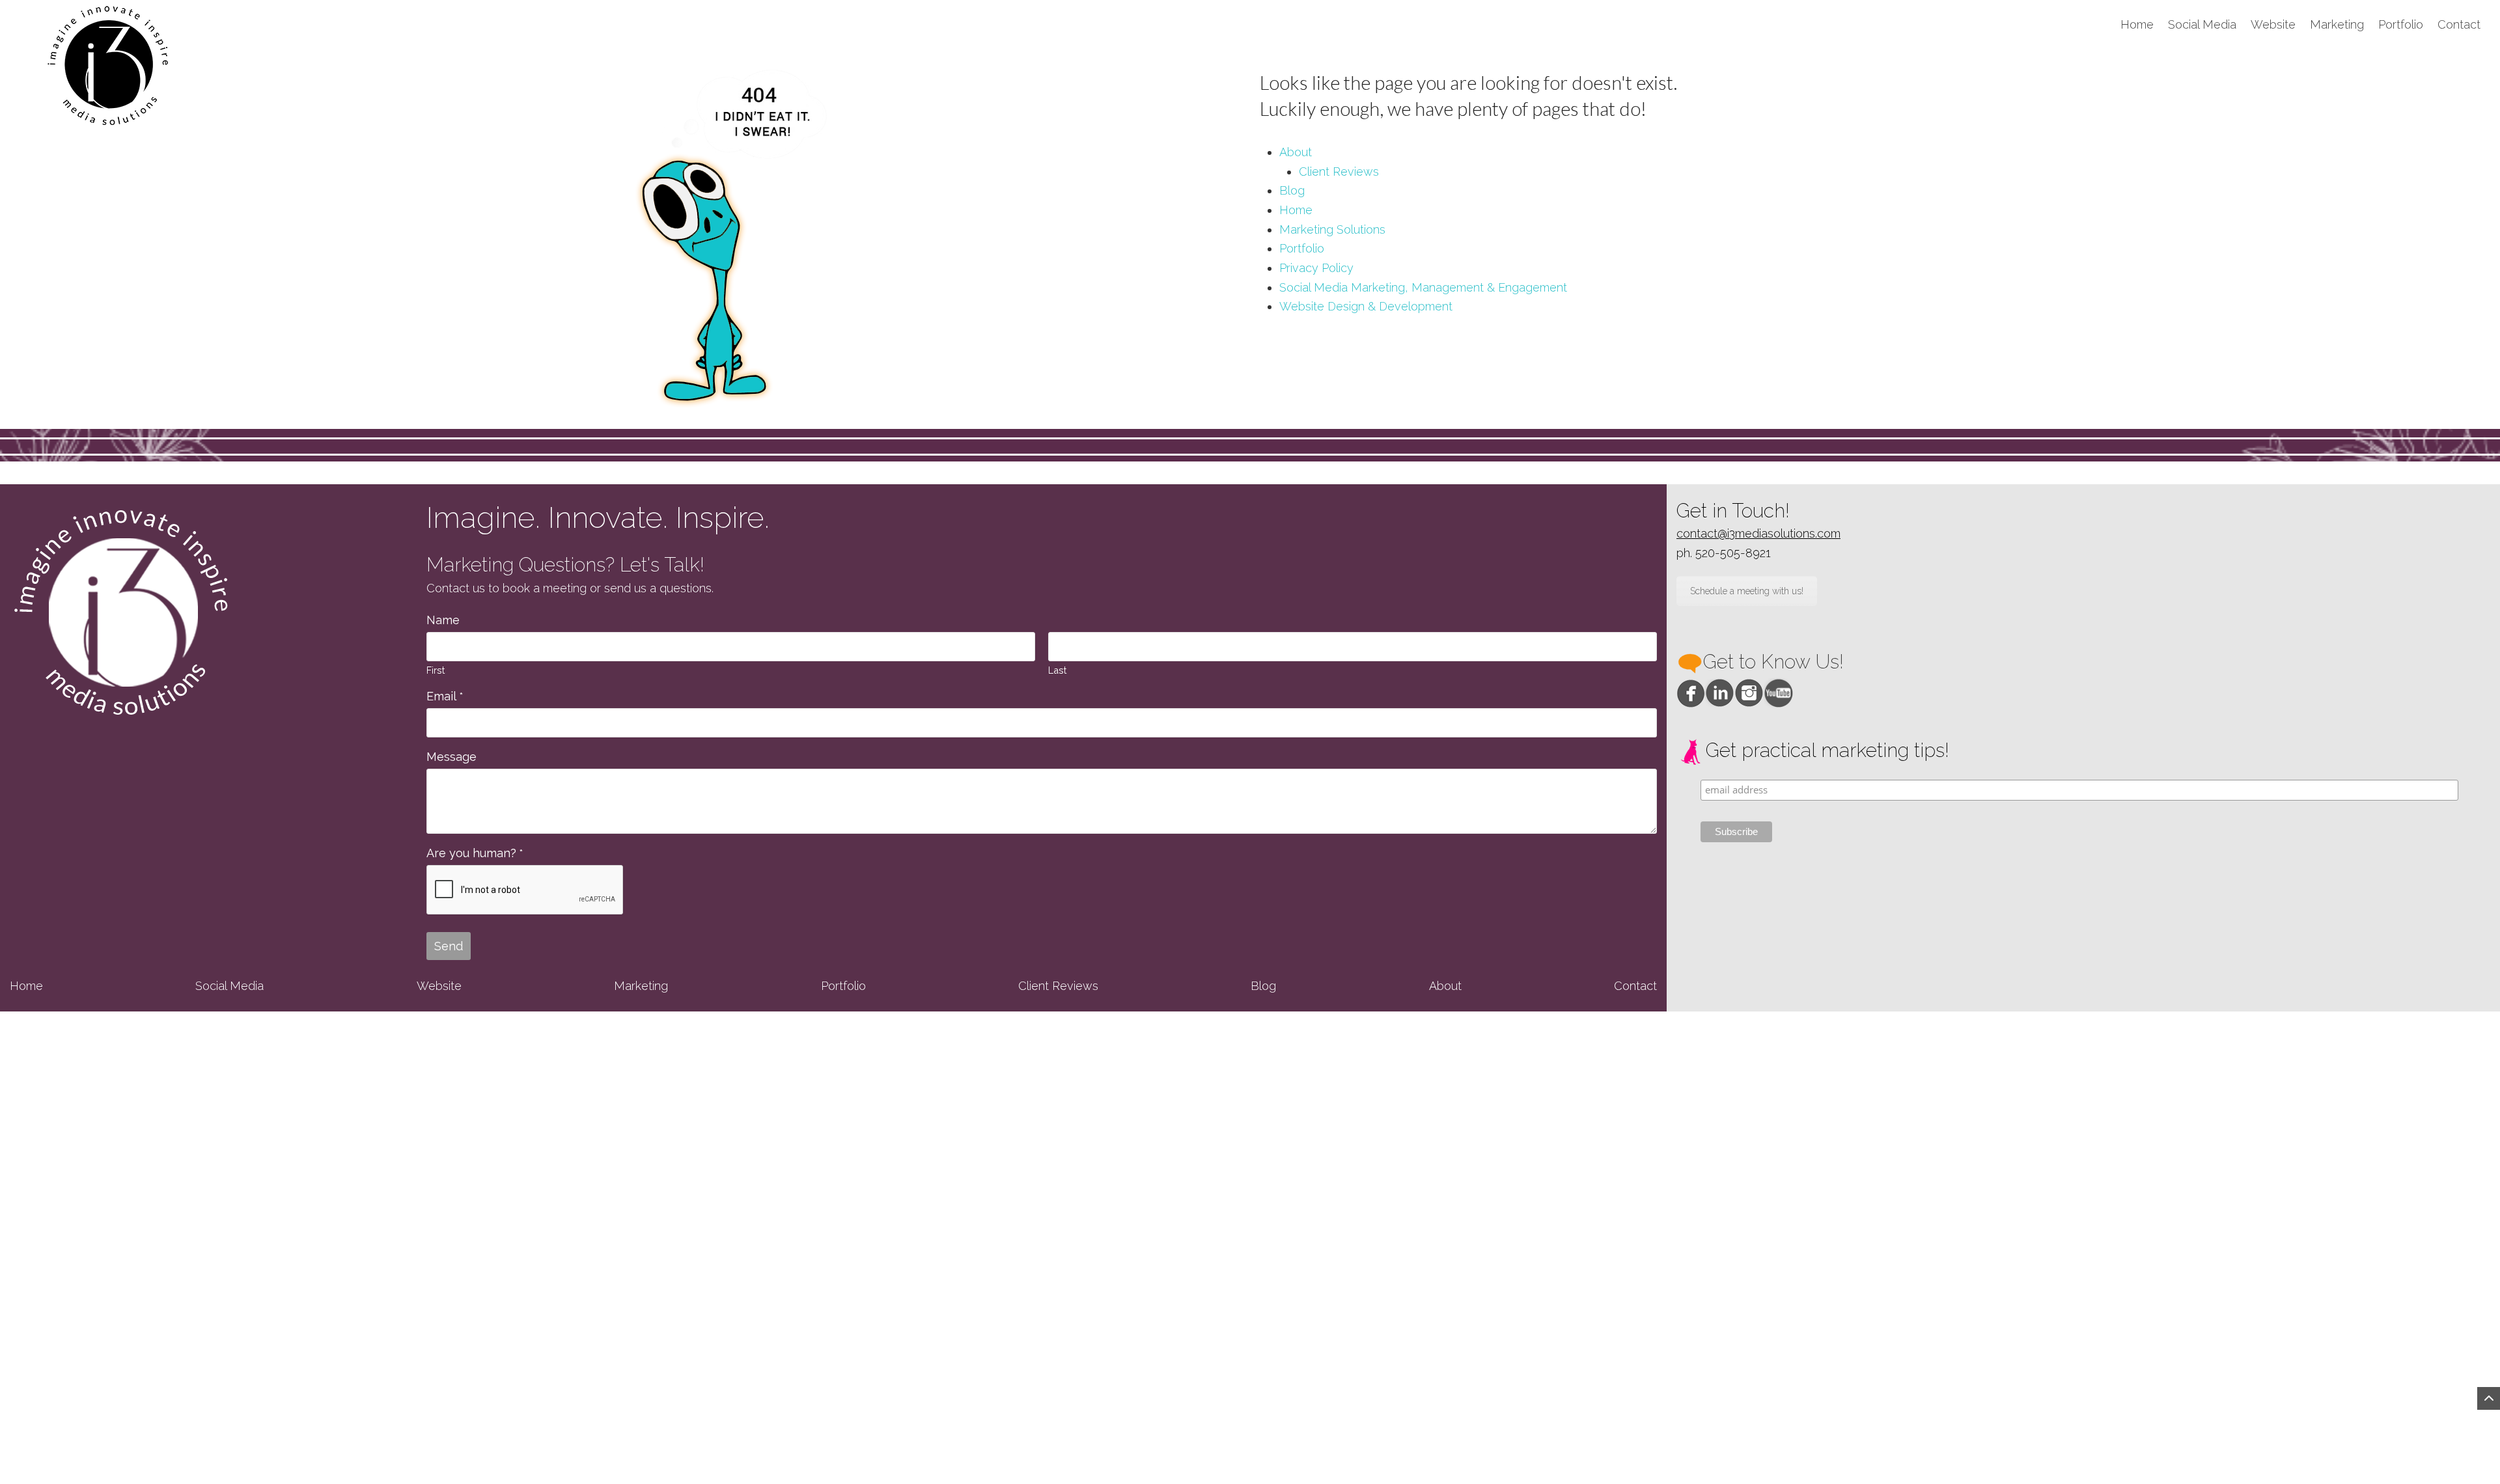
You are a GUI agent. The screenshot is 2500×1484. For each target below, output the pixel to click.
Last (1057, 670)
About (1296, 152)
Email (445, 696)
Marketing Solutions (1332, 229)
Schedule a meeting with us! (1747, 591)
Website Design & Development (1366, 306)
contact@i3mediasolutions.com (1758, 533)
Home (1296, 210)
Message (451, 757)
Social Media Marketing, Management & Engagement (1423, 287)
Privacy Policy (1316, 268)
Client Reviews (1339, 172)
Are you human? (475, 853)
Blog (1292, 190)
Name (443, 620)
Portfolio (1302, 248)
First (436, 670)
